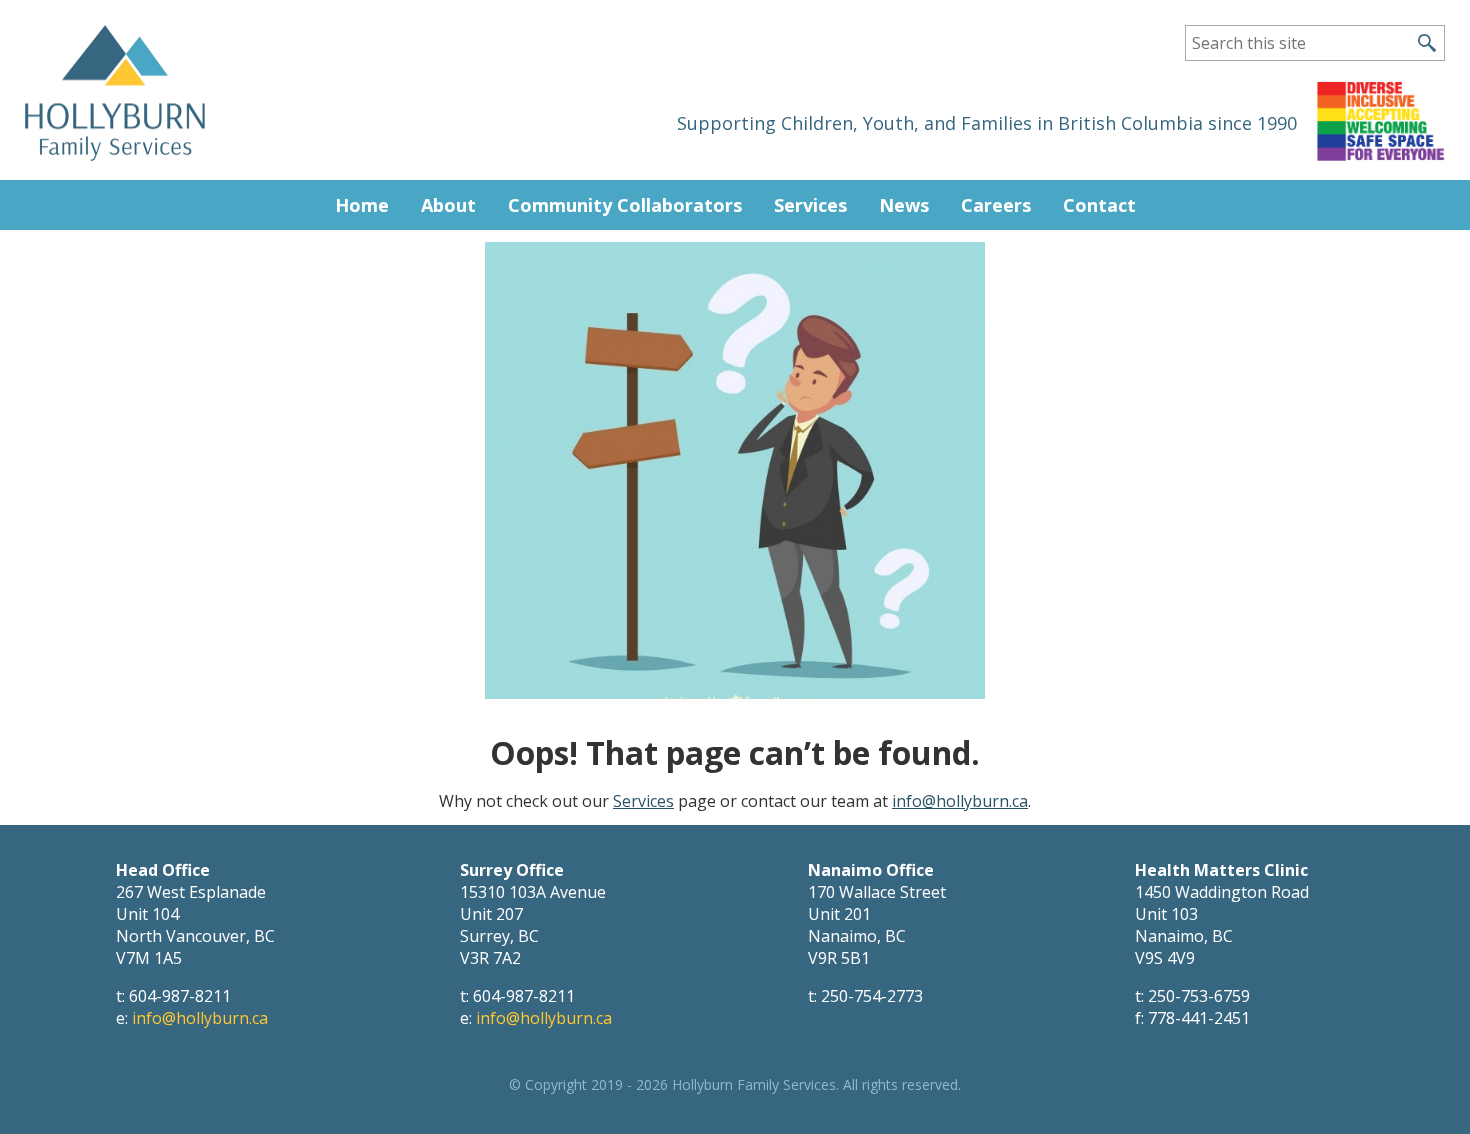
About (448, 205)
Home (362, 205)
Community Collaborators (625, 205)
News (904, 205)
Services (810, 205)
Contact (1099, 205)
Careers (996, 205)
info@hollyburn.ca (960, 801)
